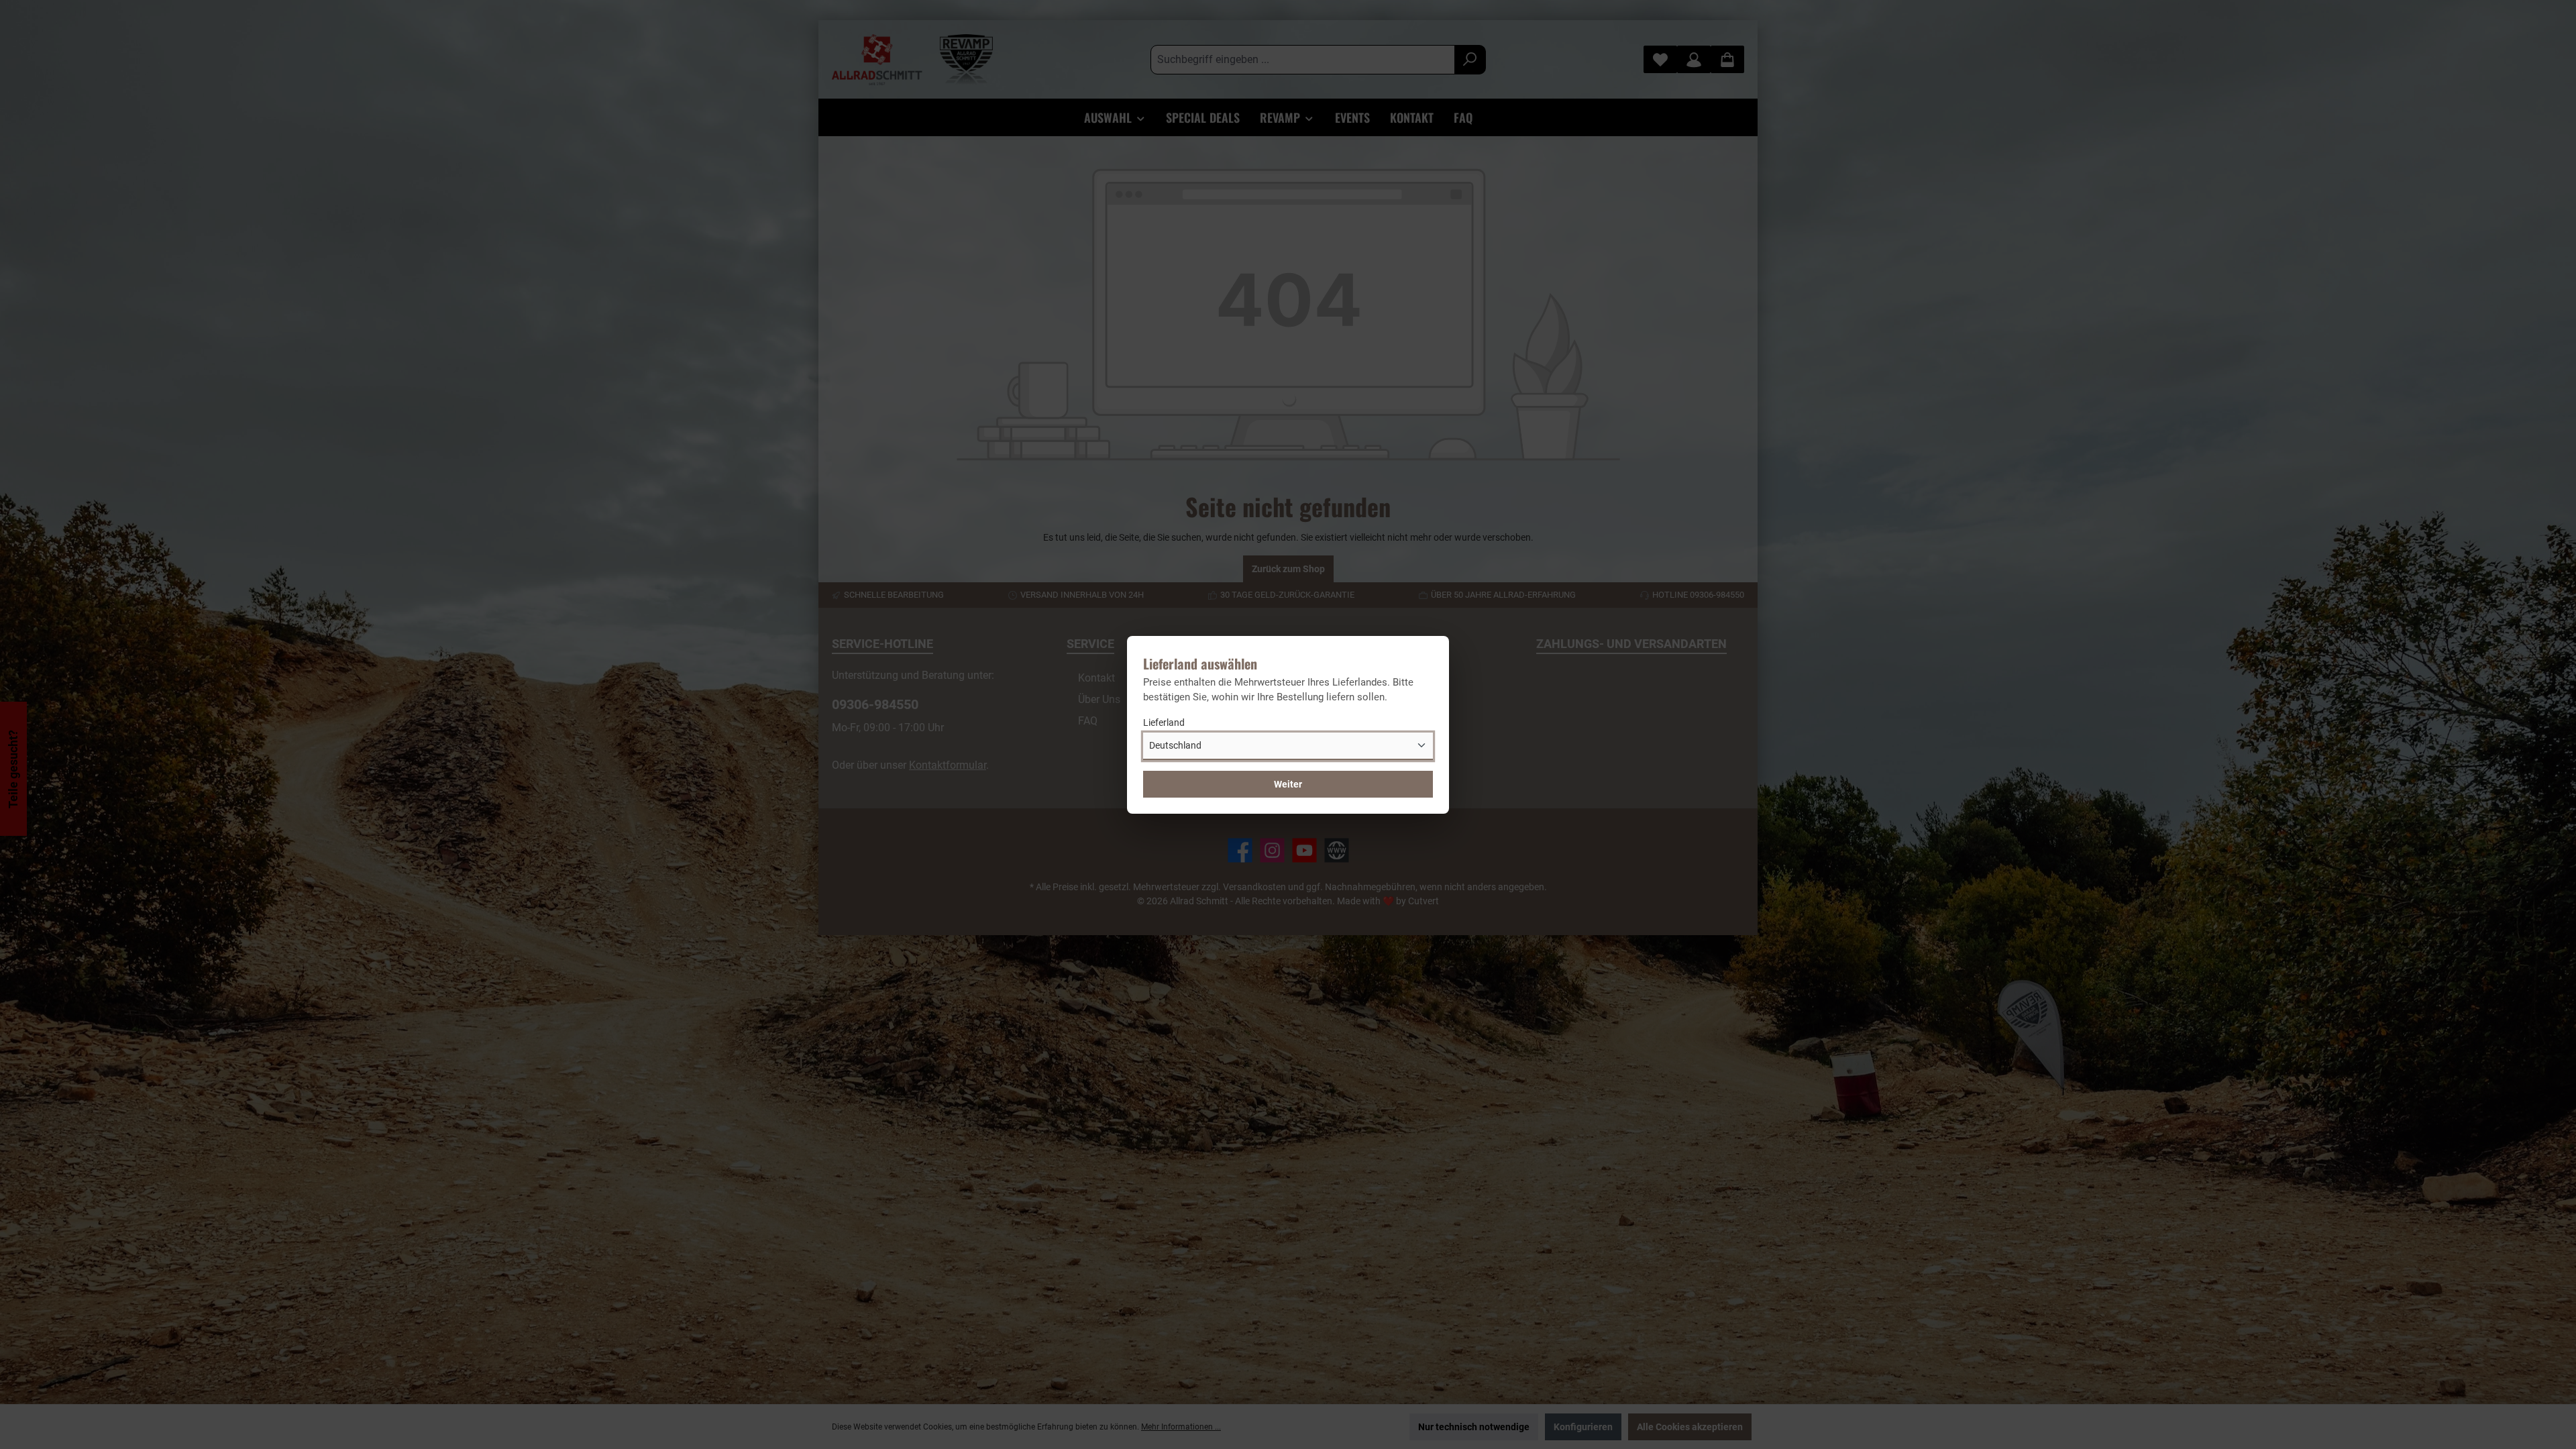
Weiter (1288, 784)
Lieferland (1164, 722)
